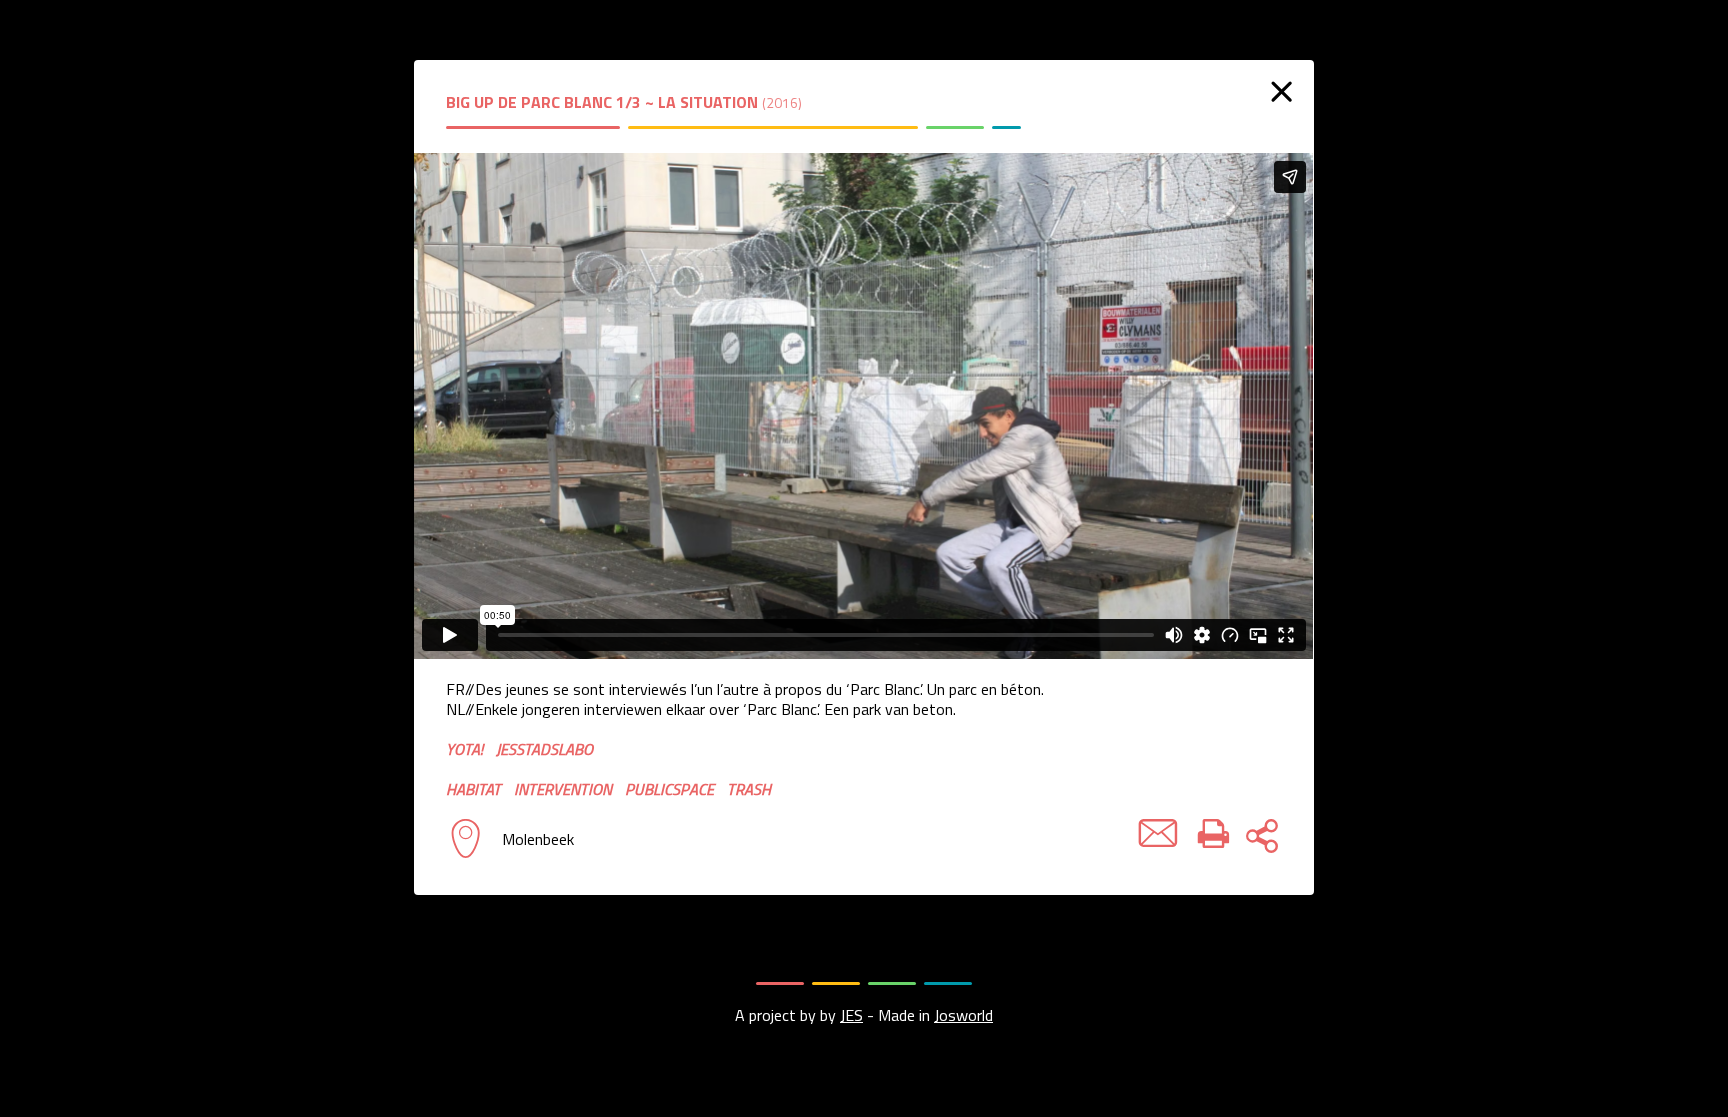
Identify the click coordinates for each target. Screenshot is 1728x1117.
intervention (563, 789)
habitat (473, 789)
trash (749, 789)
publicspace (669, 789)
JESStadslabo (544, 749)
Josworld (963, 1015)
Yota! (464, 749)
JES (851, 1015)
